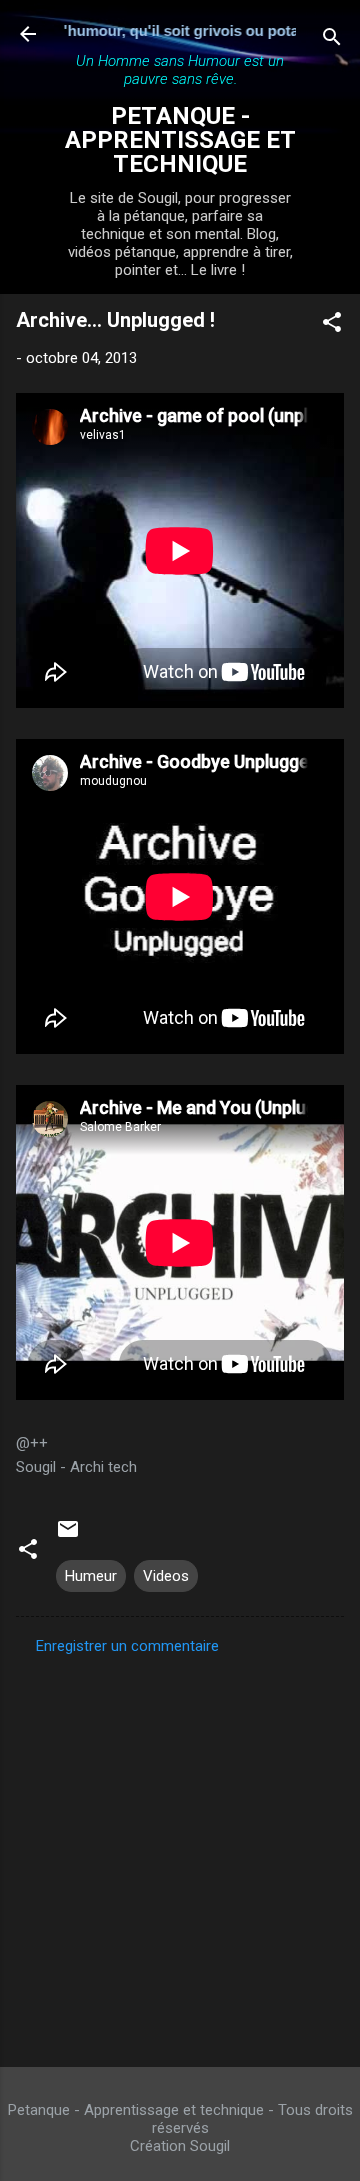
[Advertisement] (180, 1855)
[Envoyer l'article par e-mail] (68, 1536)
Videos (166, 1576)
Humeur (91, 1576)
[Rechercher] (332, 40)
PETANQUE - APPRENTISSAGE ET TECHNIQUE (180, 140)
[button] (332, 325)
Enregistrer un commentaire (127, 1646)
